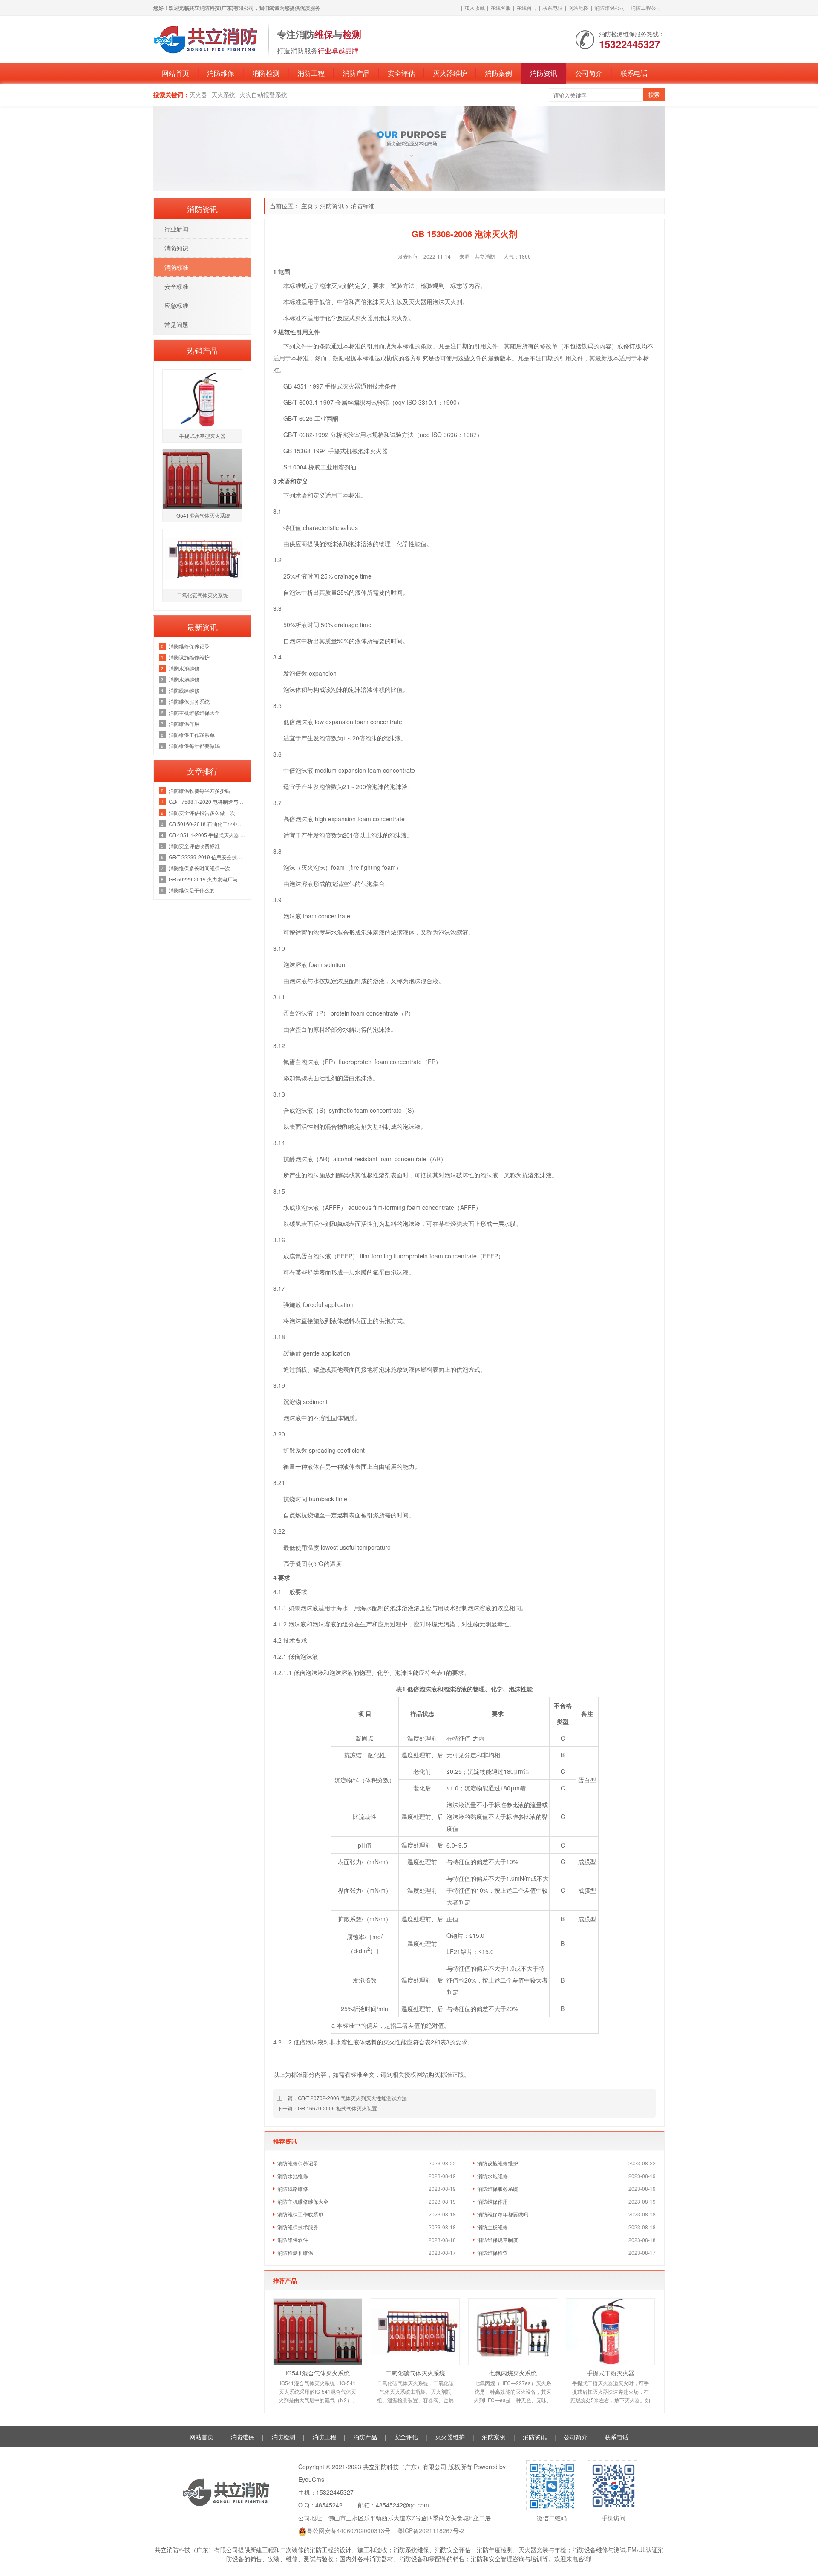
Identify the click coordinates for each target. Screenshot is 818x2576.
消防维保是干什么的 (192, 890)
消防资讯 (544, 73)
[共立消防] (207, 38)
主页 (307, 206)
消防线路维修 (293, 2189)
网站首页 (176, 73)
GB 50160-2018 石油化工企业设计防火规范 (208, 824)
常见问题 (176, 325)
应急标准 (176, 305)
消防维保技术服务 (298, 2227)
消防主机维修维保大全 (303, 2201)
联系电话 (553, 7)
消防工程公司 (646, 7)
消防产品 (356, 73)
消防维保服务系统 (498, 2189)
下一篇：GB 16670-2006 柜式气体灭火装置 (327, 2108)
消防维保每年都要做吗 (503, 2214)
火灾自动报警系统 (263, 95)
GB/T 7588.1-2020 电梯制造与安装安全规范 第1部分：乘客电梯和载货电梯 (208, 802)
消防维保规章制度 (498, 2240)
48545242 (329, 2505)
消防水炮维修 (493, 2176)
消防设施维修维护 (498, 2163)
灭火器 (198, 95)
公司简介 (589, 73)
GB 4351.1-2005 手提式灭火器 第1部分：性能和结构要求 (208, 835)
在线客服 (501, 7)
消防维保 (221, 73)
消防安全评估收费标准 (194, 846)
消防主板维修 (493, 2227)
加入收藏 (475, 7)
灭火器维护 (450, 73)
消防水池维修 (293, 2176)
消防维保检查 (493, 2252)
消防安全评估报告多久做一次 (202, 813)
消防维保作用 (493, 2201)
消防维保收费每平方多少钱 (199, 790)
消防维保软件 (293, 2240)
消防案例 (498, 73)
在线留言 (527, 7)
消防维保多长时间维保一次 (199, 868)
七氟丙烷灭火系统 (513, 2373)
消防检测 (266, 73)
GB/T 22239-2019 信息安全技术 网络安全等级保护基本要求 (208, 857)
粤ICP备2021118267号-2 (431, 2530)
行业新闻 (176, 229)
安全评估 (401, 73)
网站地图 (579, 7)
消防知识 (176, 248)
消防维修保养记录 (298, 2163)
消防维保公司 (610, 7)
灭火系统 (223, 95)
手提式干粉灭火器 (611, 2373)
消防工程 (311, 73)
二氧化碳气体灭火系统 (415, 2373)
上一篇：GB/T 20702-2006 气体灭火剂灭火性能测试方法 (342, 2098)
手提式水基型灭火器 (202, 436)
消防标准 (363, 206)
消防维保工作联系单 (300, 2214)
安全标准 (176, 286)
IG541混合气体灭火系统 (318, 2373)
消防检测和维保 (295, 2252)
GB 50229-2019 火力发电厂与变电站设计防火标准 (208, 879)
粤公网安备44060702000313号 (349, 2530)
